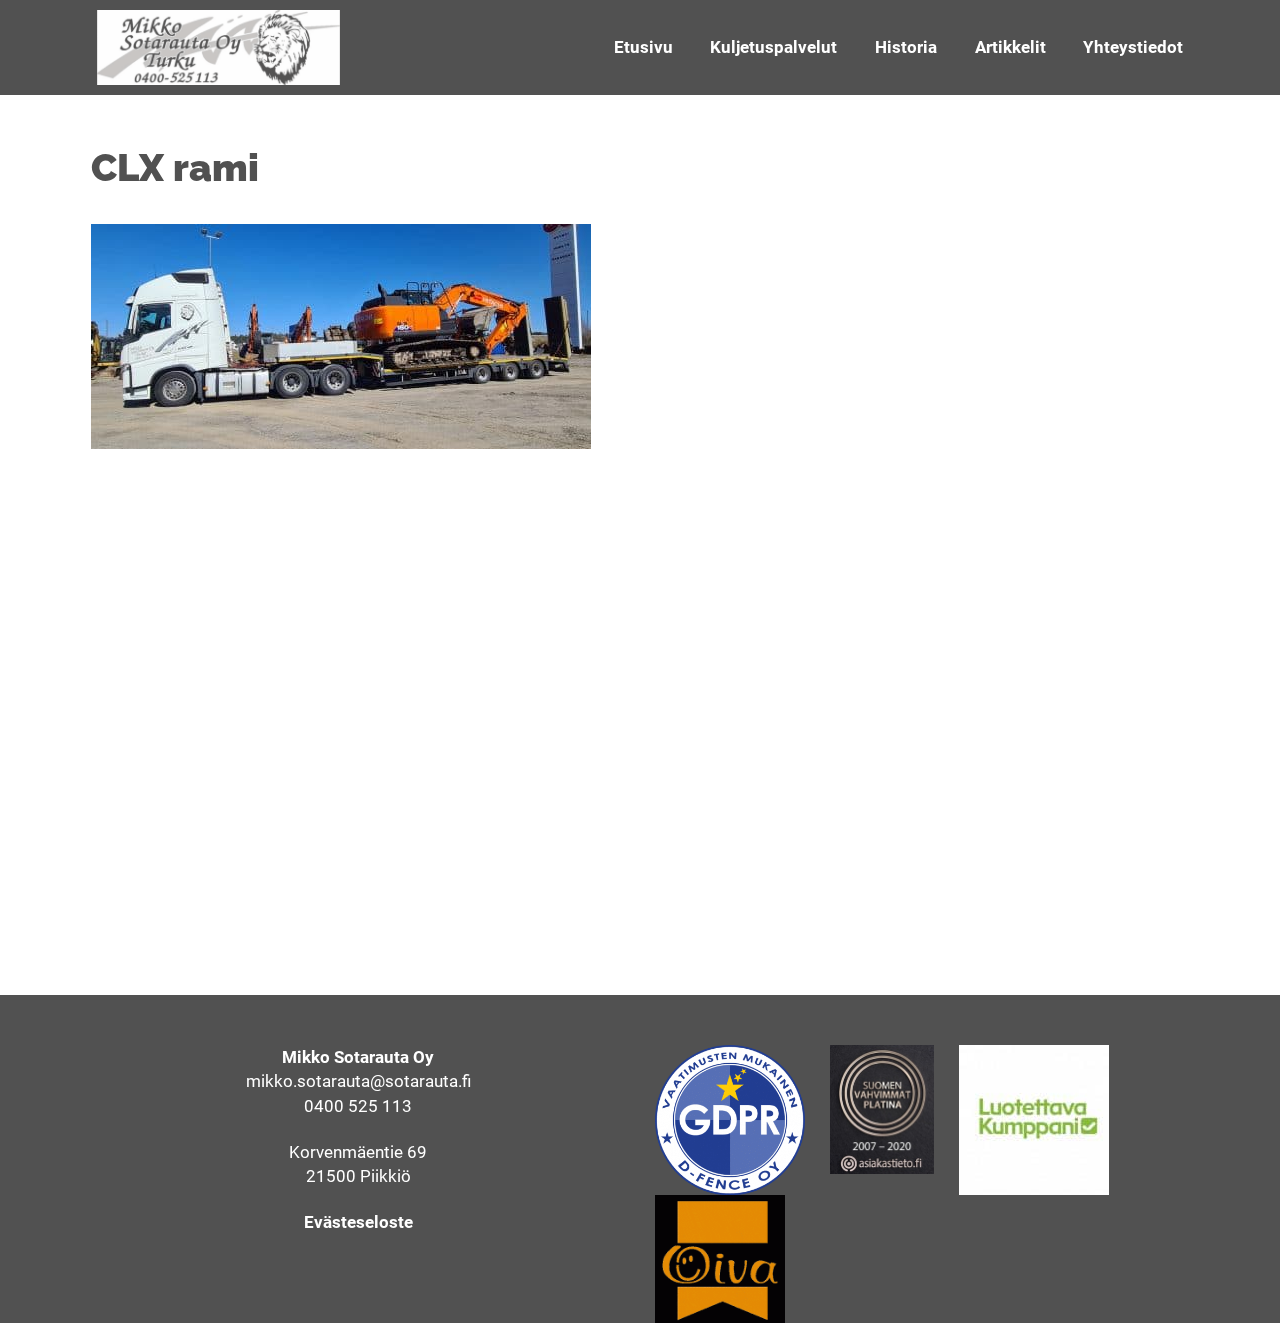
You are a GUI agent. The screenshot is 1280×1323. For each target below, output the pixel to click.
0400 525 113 (358, 1106)
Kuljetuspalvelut (773, 47)
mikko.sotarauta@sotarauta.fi (358, 1081)
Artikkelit (1010, 47)
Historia (906, 47)
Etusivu (643, 47)
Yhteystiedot (1133, 47)
